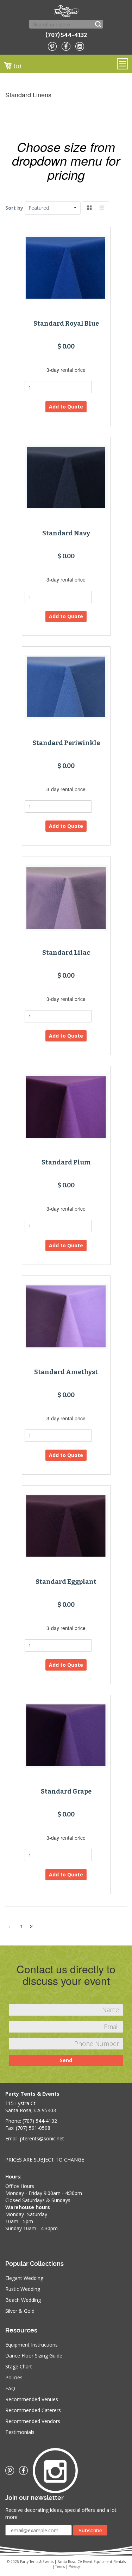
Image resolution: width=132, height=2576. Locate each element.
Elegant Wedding (24, 2278)
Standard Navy (66, 533)
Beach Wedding (23, 2300)
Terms (60, 2566)
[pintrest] (52, 46)
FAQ (10, 2388)
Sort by (14, 208)
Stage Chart (19, 2366)
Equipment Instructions (32, 2345)
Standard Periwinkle (66, 743)
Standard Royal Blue (66, 324)
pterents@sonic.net (42, 2138)
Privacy (74, 2566)
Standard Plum (66, 1162)
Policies (14, 2377)
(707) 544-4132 (66, 35)
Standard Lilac (66, 953)
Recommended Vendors (33, 2421)
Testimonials (20, 2432)
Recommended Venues (32, 2399)
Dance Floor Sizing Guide (34, 2356)
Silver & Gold (20, 2311)
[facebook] (66, 46)
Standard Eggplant (66, 1582)
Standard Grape (66, 1791)
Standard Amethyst (66, 1372)
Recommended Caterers (33, 2410)
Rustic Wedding (23, 2289)
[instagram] (80, 46)
